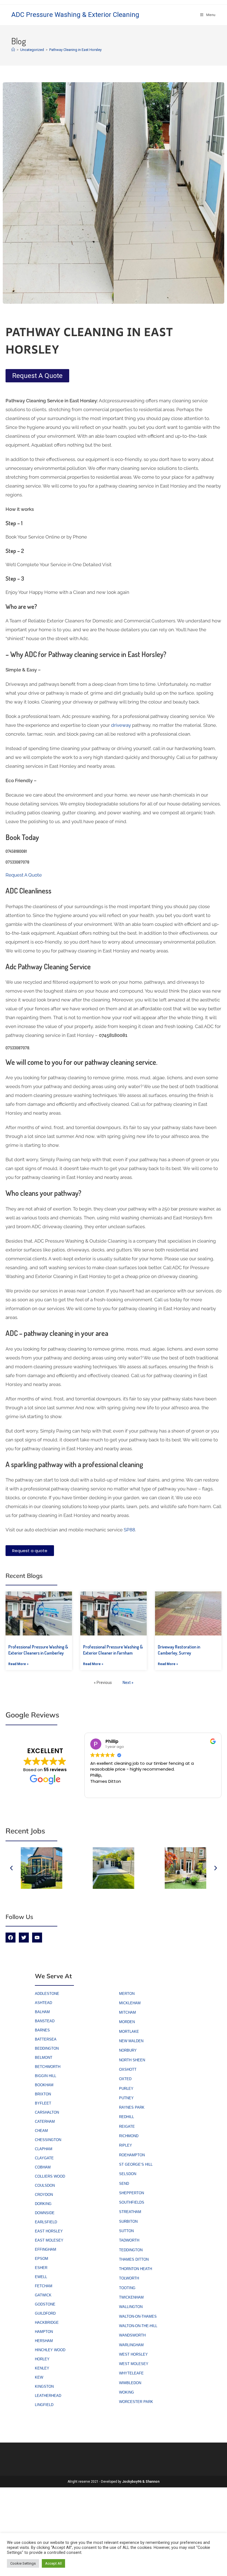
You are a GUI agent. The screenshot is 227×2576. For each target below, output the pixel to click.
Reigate (127, 2127)
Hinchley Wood (50, 2350)
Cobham (43, 2167)
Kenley (42, 2368)
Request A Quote (24, 875)
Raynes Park (132, 2107)
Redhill (127, 2117)
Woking (127, 2392)
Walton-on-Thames (138, 2316)
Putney (126, 2098)
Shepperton (131, 2193)
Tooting (127, 2288)
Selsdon (128, 2174)
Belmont (44, 2058)
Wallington (131, 2307)
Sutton (126, 2231)
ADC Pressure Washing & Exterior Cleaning (75, 15)
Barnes (42, 2030)
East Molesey (49, 2240)
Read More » (18, 1664)
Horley (42, 2359)
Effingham (46, 2249)
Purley (126, 2089)
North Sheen (132, 2060)
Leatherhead (48, 2396)
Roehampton (132, 2155)
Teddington (131, 2250)
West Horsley (133, 2354)
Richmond (129, 2136)
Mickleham (130, 2003)
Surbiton (128, 2221)
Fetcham (44, 2286)
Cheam (41, 2131)
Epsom (42, 2259)
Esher (41, 2268)
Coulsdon (45, 2185)
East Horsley (49, 2231)
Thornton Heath (136, 2269)
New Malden (131, 2041)
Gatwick (43, 2295)
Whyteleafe (131, 2373)
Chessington (48, 2140)
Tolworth (129, 2278)
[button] (11, 1868)
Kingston (44, 2386)
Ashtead (43, 2003)
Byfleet (43, 2103)
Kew (39, 2377)
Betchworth (48, 2067)
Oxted (125, 2079)
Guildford (45, 2313)
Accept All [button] (53, 2563)
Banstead (45, 2021)
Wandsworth (132, 2335)
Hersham (44, 2341)
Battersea (46, 2039)
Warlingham (131, 2345)
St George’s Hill (136, 2164)
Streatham (130, 2212)
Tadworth (129, 2240)
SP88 (129, 1530)
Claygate (44, 2158)
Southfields (132, 2202)
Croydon (44, 2195)
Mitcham (127, 2012)
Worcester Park (136, 2402)
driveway (120, 725)
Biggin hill (46, 2076)
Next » (128, 1683)
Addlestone (47, 1994)
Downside (45, 2213)
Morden (127, 2022)
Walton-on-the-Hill (138, 2326)
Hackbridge (47, 2323)
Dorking (43, 2204)
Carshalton (47, 2112)
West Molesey (134, 2364)
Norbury (128, 2050)
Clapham (44, 2149)
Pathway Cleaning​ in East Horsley (75, 50)
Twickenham (131, 2297)
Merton (127, 1994)
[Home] (13, 50)
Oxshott (128, 2069)
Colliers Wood (50, 2176)
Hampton (44, 2332)
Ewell (41, 2277)
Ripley (126, 2145)
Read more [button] (159, 1789)
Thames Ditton (134, 2259)
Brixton (43, 2094)
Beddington (47, 2048)
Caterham (45, 2122)
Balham (42, 2012)
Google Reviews (32, 1715)
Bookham (44, 2085)
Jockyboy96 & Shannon (141, 2482)
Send (124, 2184)
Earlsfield (46, 2222)
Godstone (45, 2304)
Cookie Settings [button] (23, 2563)
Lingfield (44, 2405)
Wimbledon (130, 2383)
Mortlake (129, 2032)
